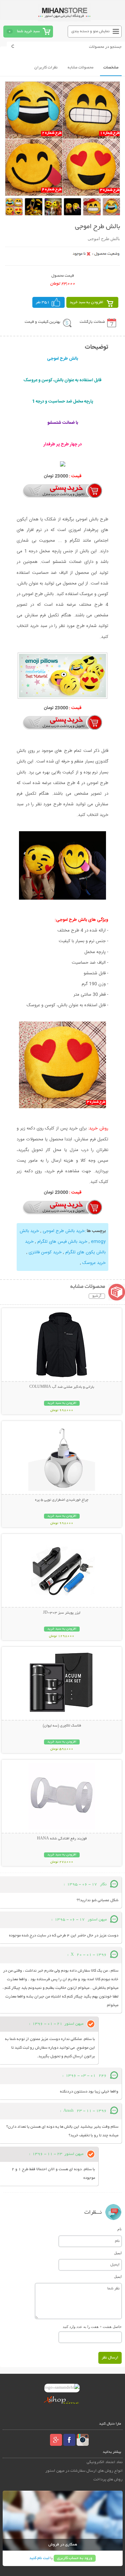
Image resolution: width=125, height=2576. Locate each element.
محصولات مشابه (80, 68)
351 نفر (43, 302)
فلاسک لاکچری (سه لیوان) (62, 1726)
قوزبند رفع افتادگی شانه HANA (62, 1839)
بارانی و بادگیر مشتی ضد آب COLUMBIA (62, 1387)
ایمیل (118, 2253)
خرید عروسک (94, 1263)
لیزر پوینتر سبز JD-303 (62, 1613)
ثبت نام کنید (39, 2558)
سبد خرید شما (28, 31)
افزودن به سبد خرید (86, 302)
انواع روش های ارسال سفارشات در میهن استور (84, 2471)
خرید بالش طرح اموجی (64, 1231)
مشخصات (111, 68)
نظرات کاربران (46, 68)
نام (119, 2229)
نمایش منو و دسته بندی (90, 31)
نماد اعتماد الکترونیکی (105, 2462)
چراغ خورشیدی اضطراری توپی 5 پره (62, 1500)
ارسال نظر (110, 2358)
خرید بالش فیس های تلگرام (62, 1242)
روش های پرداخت (108, 2480)
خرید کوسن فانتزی (45, 1252)
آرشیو (97, 1296)
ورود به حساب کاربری (75, 2558)
